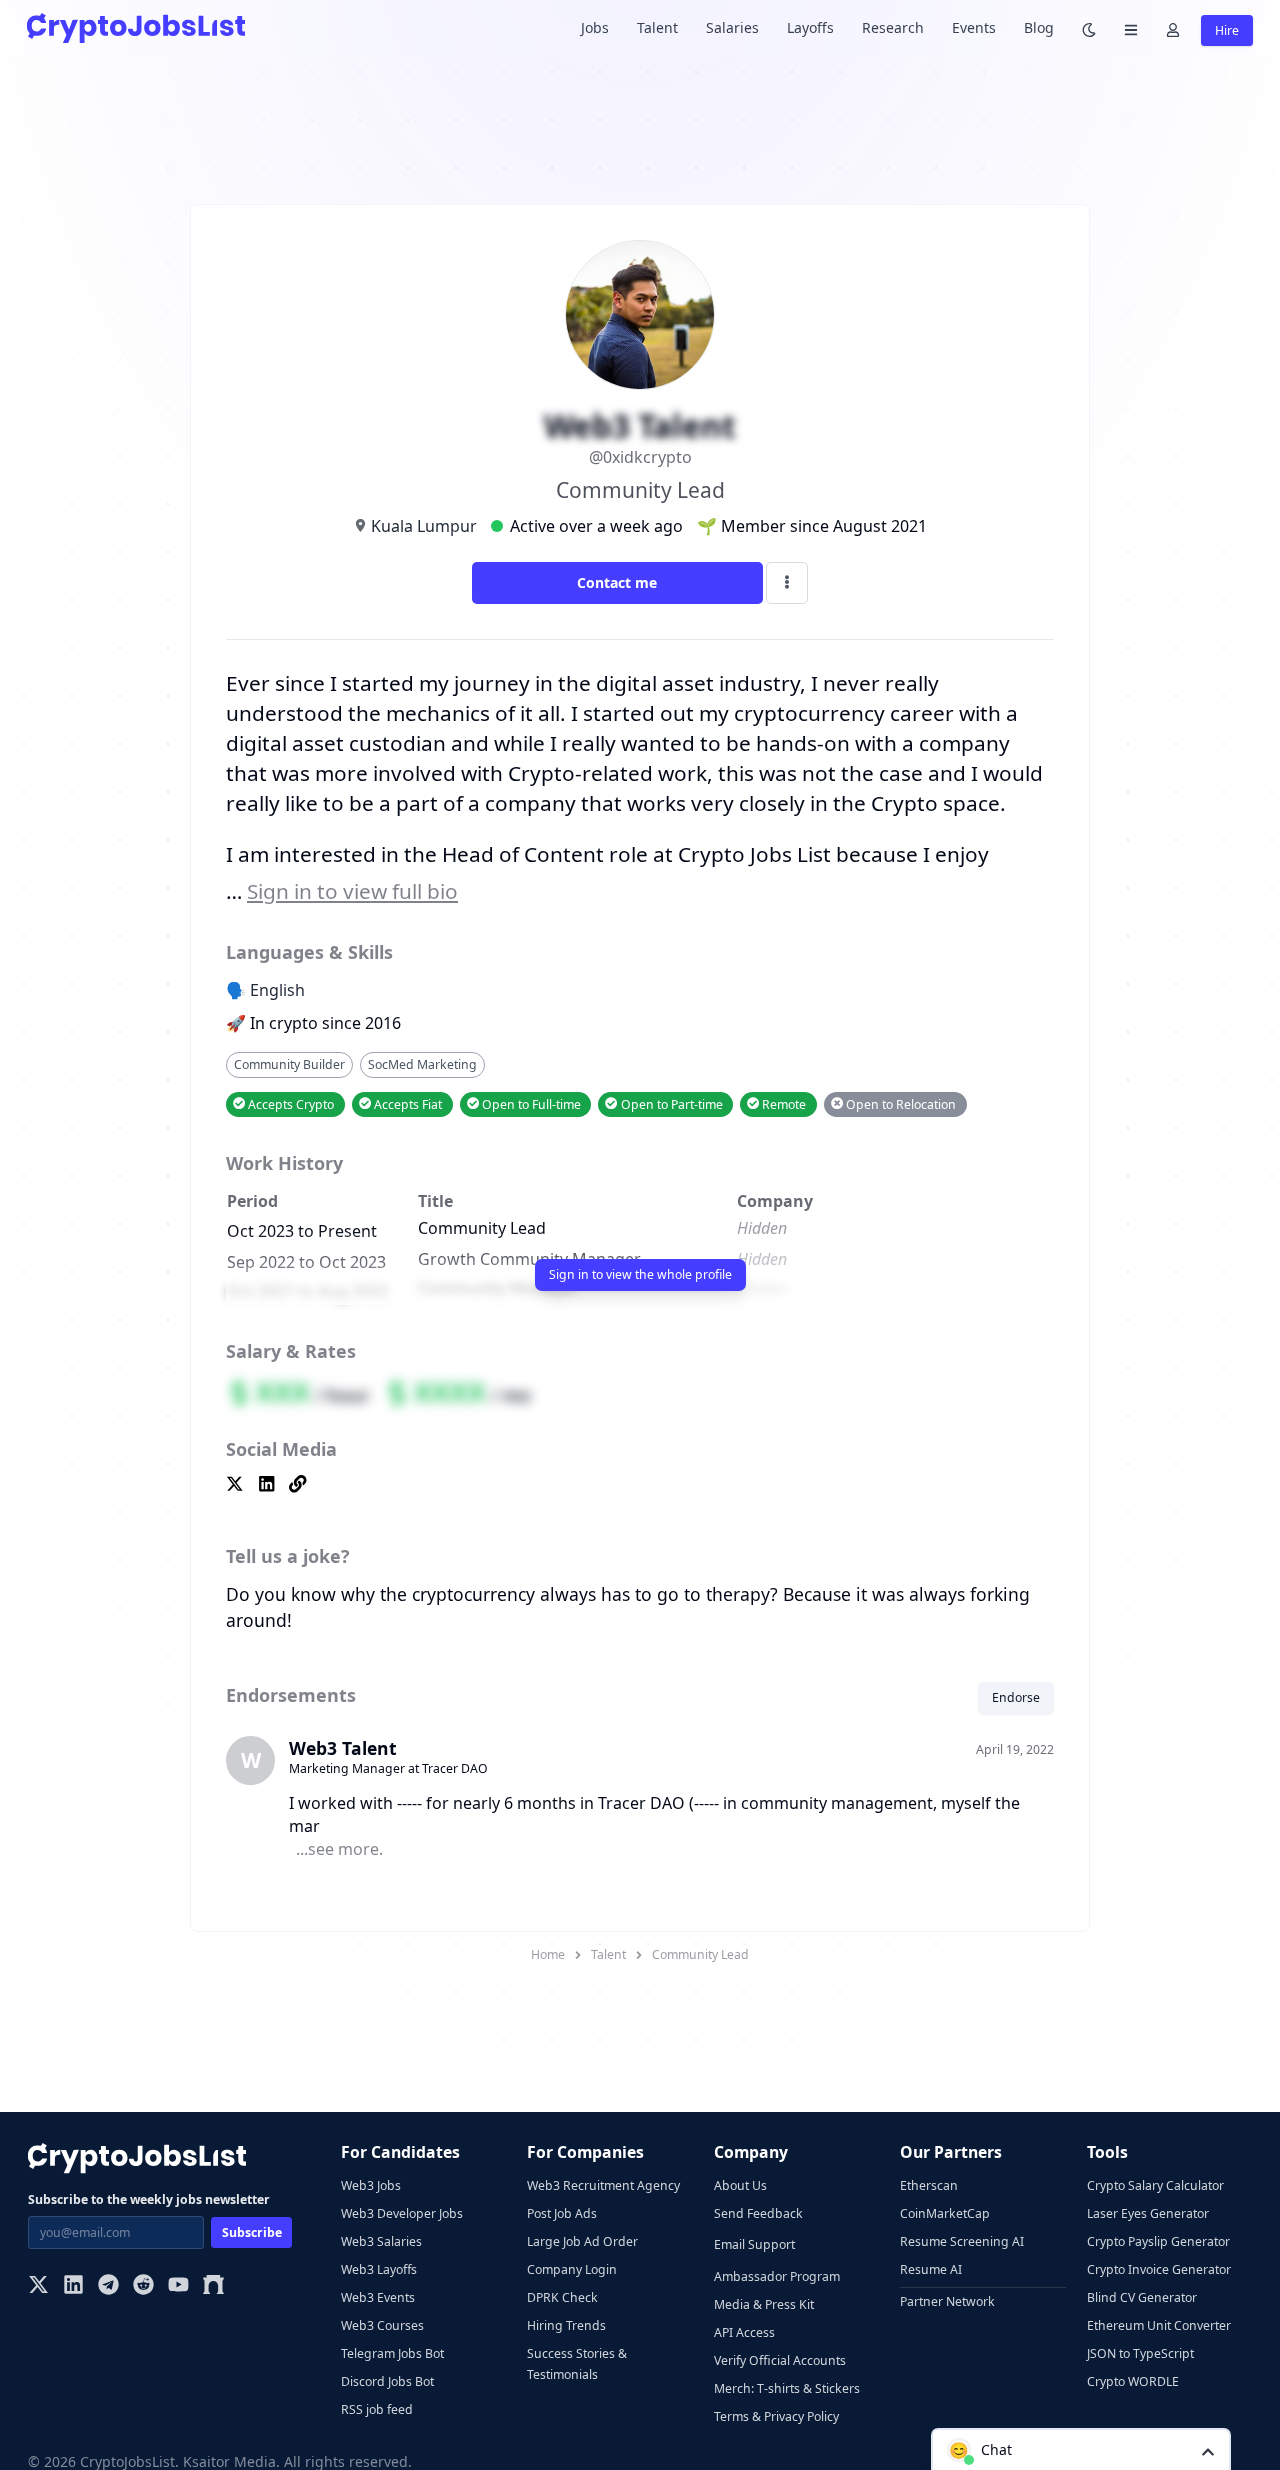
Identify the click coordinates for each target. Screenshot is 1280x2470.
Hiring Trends (566, 2325)
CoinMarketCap (945, 2213)
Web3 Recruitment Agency (603, 2185)
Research (893, 27)
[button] (1081, 2449)
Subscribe (252, 2232)
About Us (740, 2185)
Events (974, 27)
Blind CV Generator (1142, 2297)
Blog (1039, 27)
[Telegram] (108, 2286)
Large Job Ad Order (582, 2241)
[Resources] (1131, 28)
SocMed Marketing (422, 1064)
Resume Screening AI (962, 2241)
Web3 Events (378, 2297)
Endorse (1016, 1697)
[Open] (1208, 2450)
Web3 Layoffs (379, 2269)
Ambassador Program (777, 2276)
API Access (744, 2332)
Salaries (732, 27)
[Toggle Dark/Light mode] (1089, 28)
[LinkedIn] (73, 2286)
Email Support (754, 2244)
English (277, 990)
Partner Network (947, 2301)
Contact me (617, 582)
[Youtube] (178, 2286)
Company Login (572, 2269)
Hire (1227, 30)
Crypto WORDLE (1133, 2381)
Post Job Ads (562, 2213)
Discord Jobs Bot (387, 2381)
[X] (38, 2286)
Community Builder (289, 1064)
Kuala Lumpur (424, 526)
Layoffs (810, 27)
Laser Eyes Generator (1148, 2213)
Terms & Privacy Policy (776, 2416)
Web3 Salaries (381, 2241)
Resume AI (931, 2269)
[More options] (787, 583)
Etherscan (929, 2185)
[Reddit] (143, 2286)
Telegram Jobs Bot (392, 2353)
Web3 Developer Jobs (402, 2213)
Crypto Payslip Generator (1158, 2241)
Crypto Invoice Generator (1159, 2269)
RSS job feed (377, 2409)
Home (548, 1954)
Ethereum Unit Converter (1159, 2325)
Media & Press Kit (764, 2304)
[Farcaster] (213, 2286)
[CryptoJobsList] (136, 27)
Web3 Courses (382, 2325)
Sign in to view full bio (352, 891)
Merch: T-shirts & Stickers (787, 2388)
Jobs (595, 27)
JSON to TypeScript (1140, 2353)
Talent (657, 27)
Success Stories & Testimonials (577, 2364)
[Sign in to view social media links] (640, 1485)
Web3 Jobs (371, 2185)
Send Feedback (758, 2213)
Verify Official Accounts (780, 2360)
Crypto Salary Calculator (1155, 2185)
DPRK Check (562, 2297)
